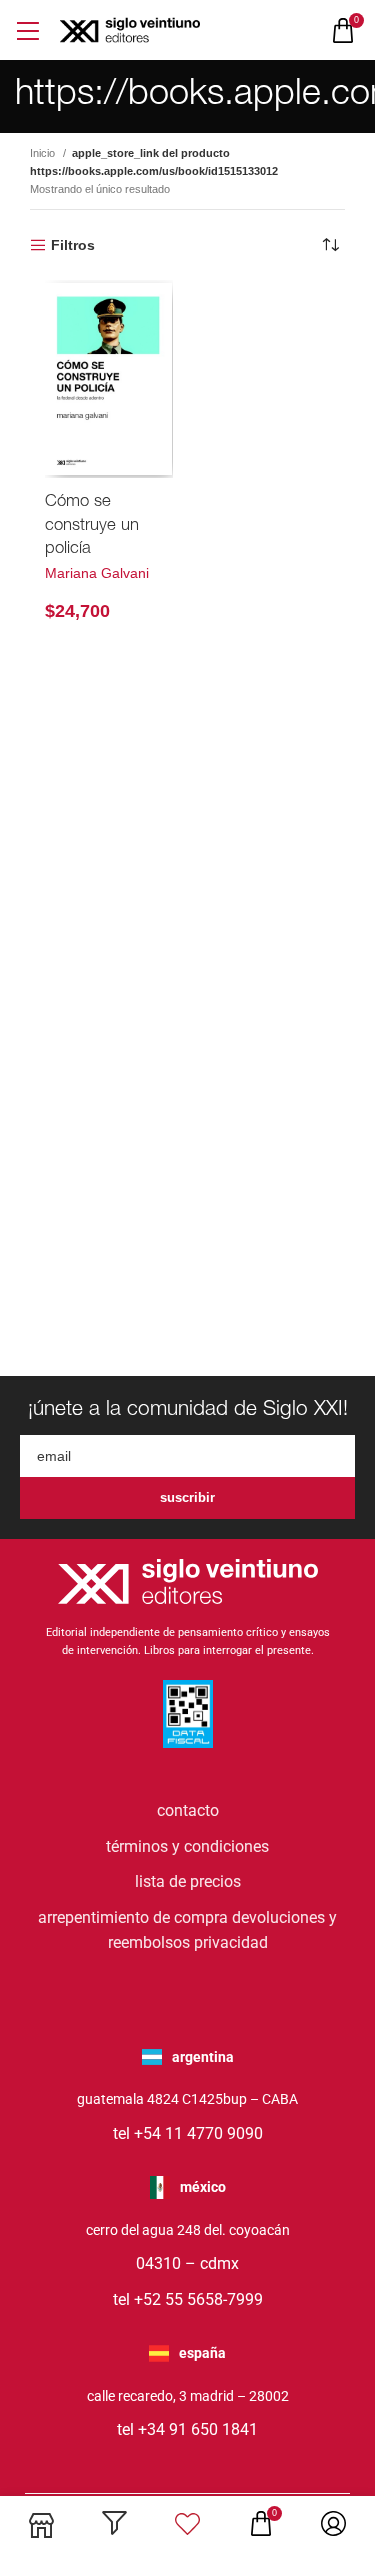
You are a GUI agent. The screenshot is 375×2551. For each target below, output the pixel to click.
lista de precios (188, 1881)
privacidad (231, 1942)
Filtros (73, 245)
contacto (188, 1810)
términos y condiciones (187, 1846)
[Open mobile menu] (27, 30)
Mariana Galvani (97, 573)
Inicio (44, 153)
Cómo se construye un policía (92, 526)
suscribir (187, 1497)
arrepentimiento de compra (133, 1917)
